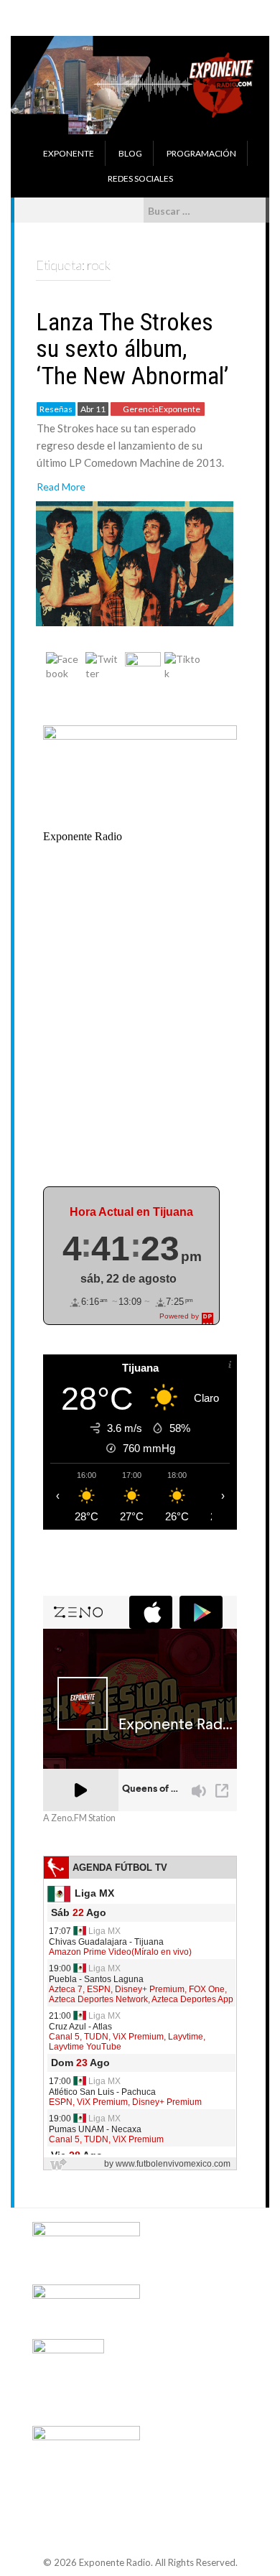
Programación (201, 153)
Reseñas (56, 409)
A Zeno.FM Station (79, 1818)
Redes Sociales (140, 178)
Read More (61, 487)
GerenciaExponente (162, 409)
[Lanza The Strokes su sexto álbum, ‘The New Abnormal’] (135, 562)
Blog (130, 153)
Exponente (69, 153)
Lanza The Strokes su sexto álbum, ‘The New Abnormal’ (132, 349)
